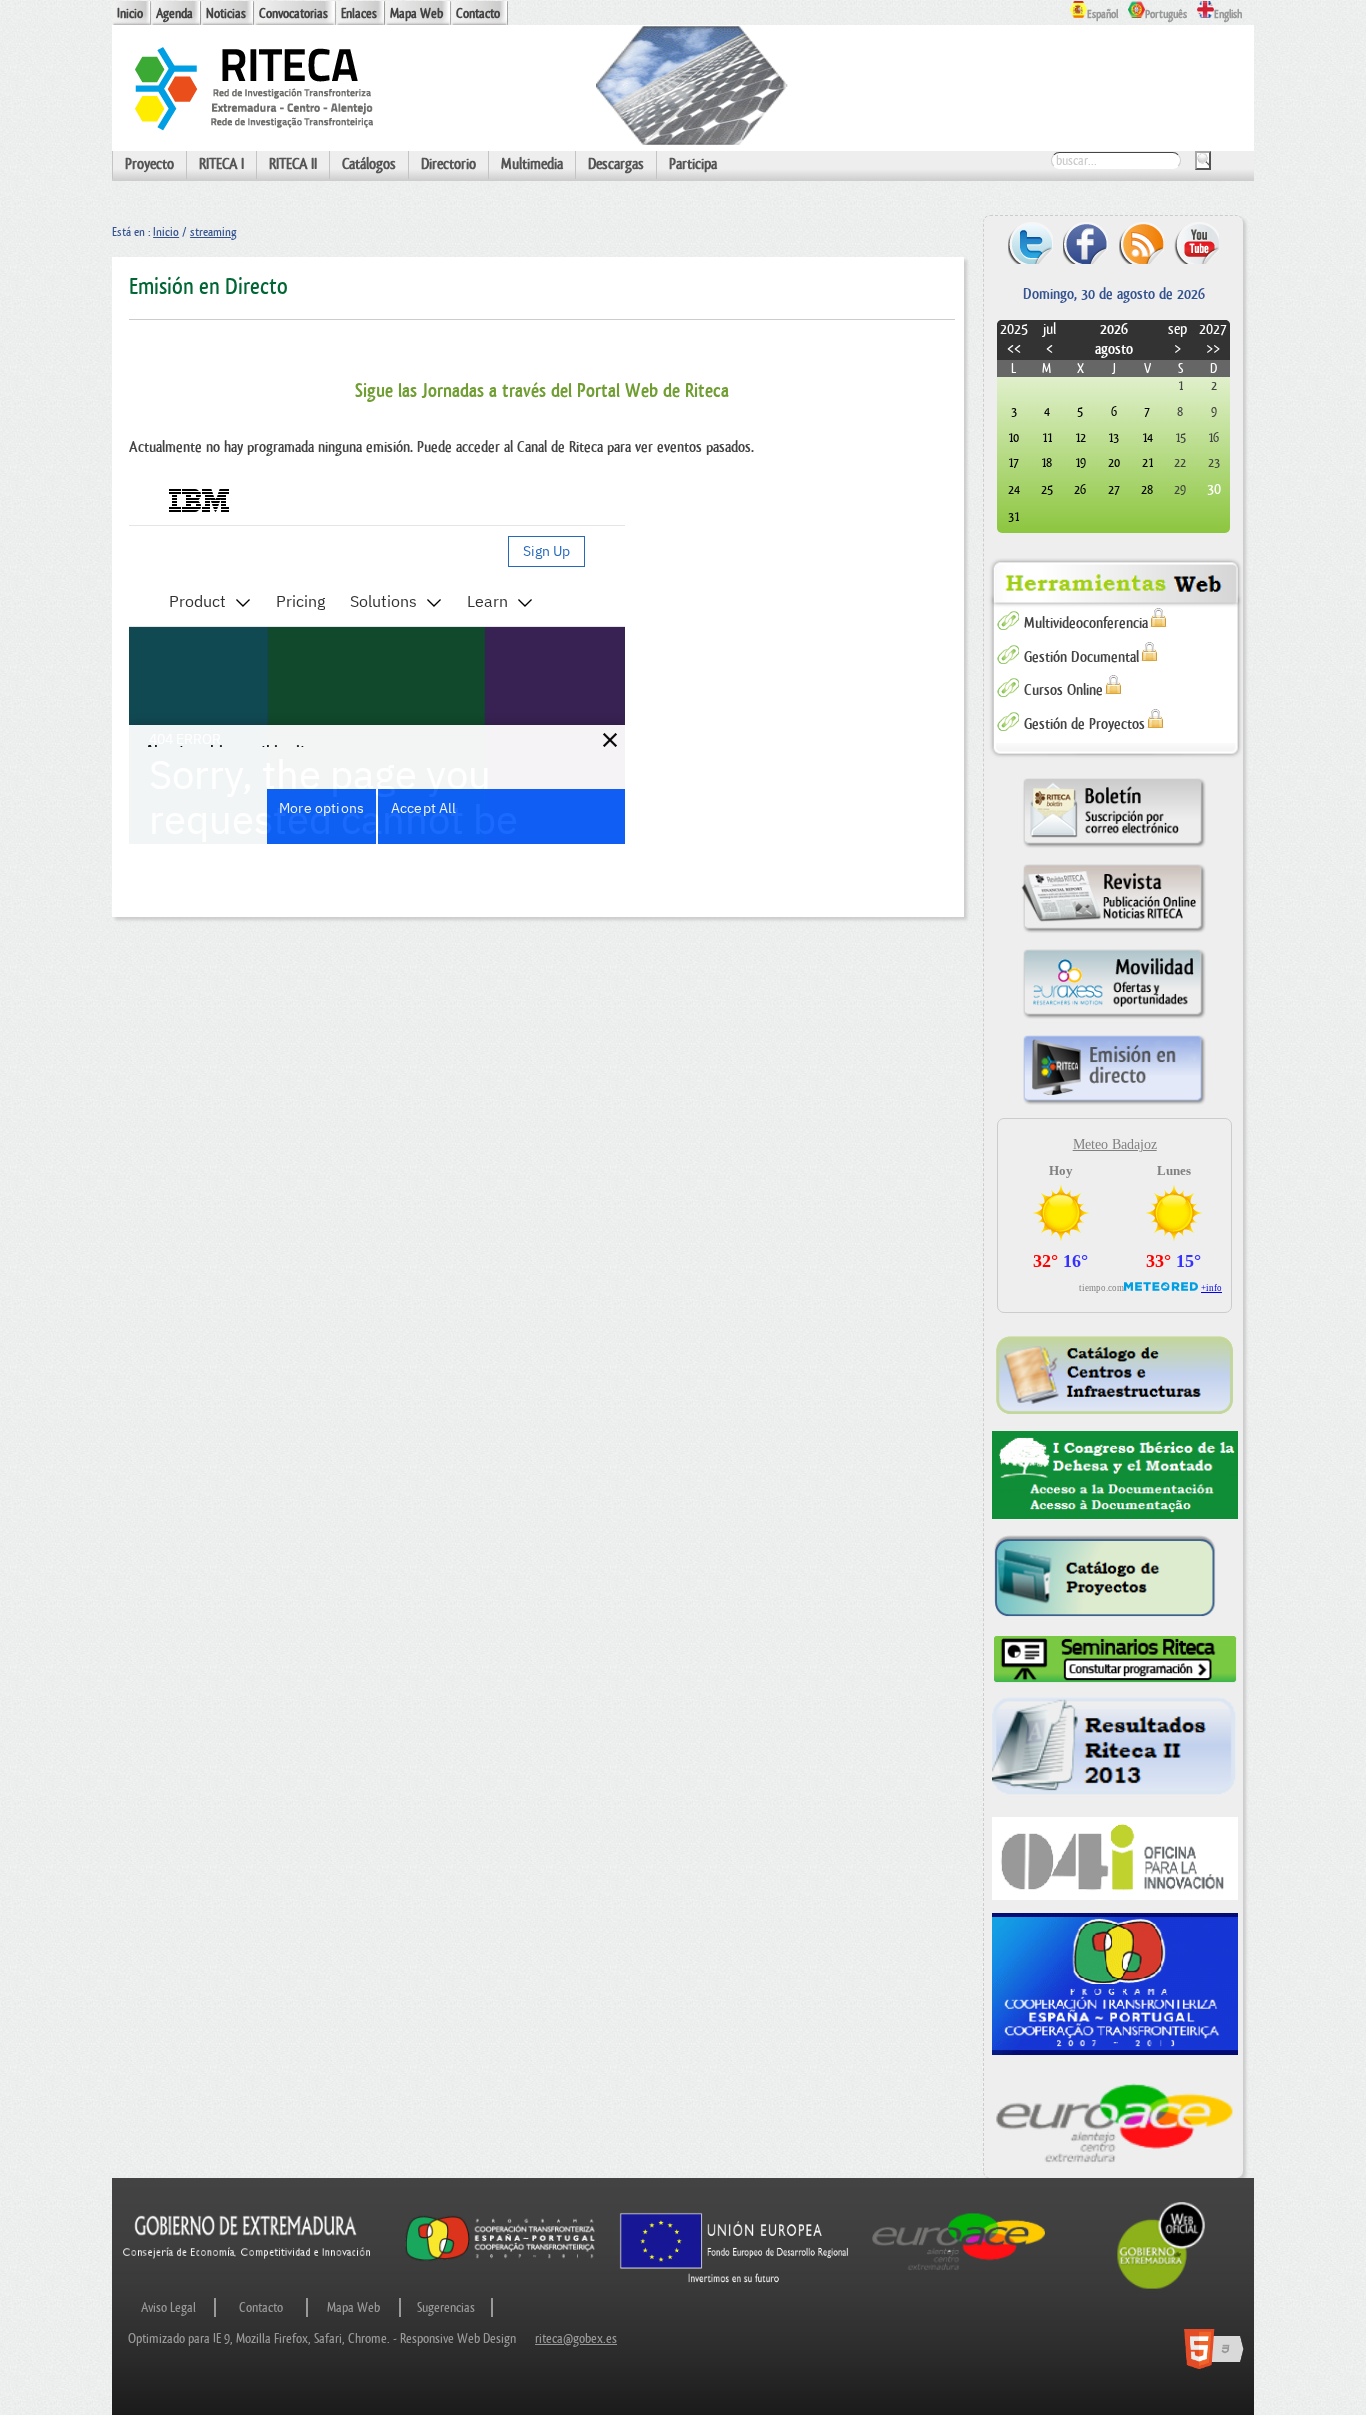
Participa (693, 164)
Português (1166, 14)
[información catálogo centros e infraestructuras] (1115, 1374)
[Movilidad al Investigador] (1113, 1017)
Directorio (448, 164)
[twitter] (1030, 242)
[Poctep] (1115, 1984)
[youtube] (1196, 242)
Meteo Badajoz (1115, 1144)
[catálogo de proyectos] (1115, 1577)
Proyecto (149, 164)
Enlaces (359, 13)
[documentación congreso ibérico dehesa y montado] (1115, 1475)
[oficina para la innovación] (1115, 1858)
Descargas (616, 164)
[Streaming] (1113, 1103)
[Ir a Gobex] (1161, 2286)
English (1228, 14)
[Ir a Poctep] (500, 2259)
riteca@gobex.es (576, 2338)
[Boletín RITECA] (1113, 846)
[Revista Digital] (1113, 931)
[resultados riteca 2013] (1115, 1750)
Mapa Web (416, 13)
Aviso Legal (168, 2307)
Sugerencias (446, 2307)
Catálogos (369, 164)
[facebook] (1085, 242)
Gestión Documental (1081, 657)
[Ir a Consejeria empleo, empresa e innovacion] (247, 2273)
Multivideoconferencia (1086, 623)
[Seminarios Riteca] (1115, 1659)
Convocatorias (293, 13)
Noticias (226, 13)
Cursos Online (1063, 690)
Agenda (174, 13)
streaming (213, 232)
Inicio (130, 13)
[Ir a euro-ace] (959, 2273)
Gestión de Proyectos (1084, 724)
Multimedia (532, 164)
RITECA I (221, 164)
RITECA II (293, 164)
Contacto (478, 13)
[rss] (1141, 242)
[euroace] (1115, 2120)
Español (1102, 14)
